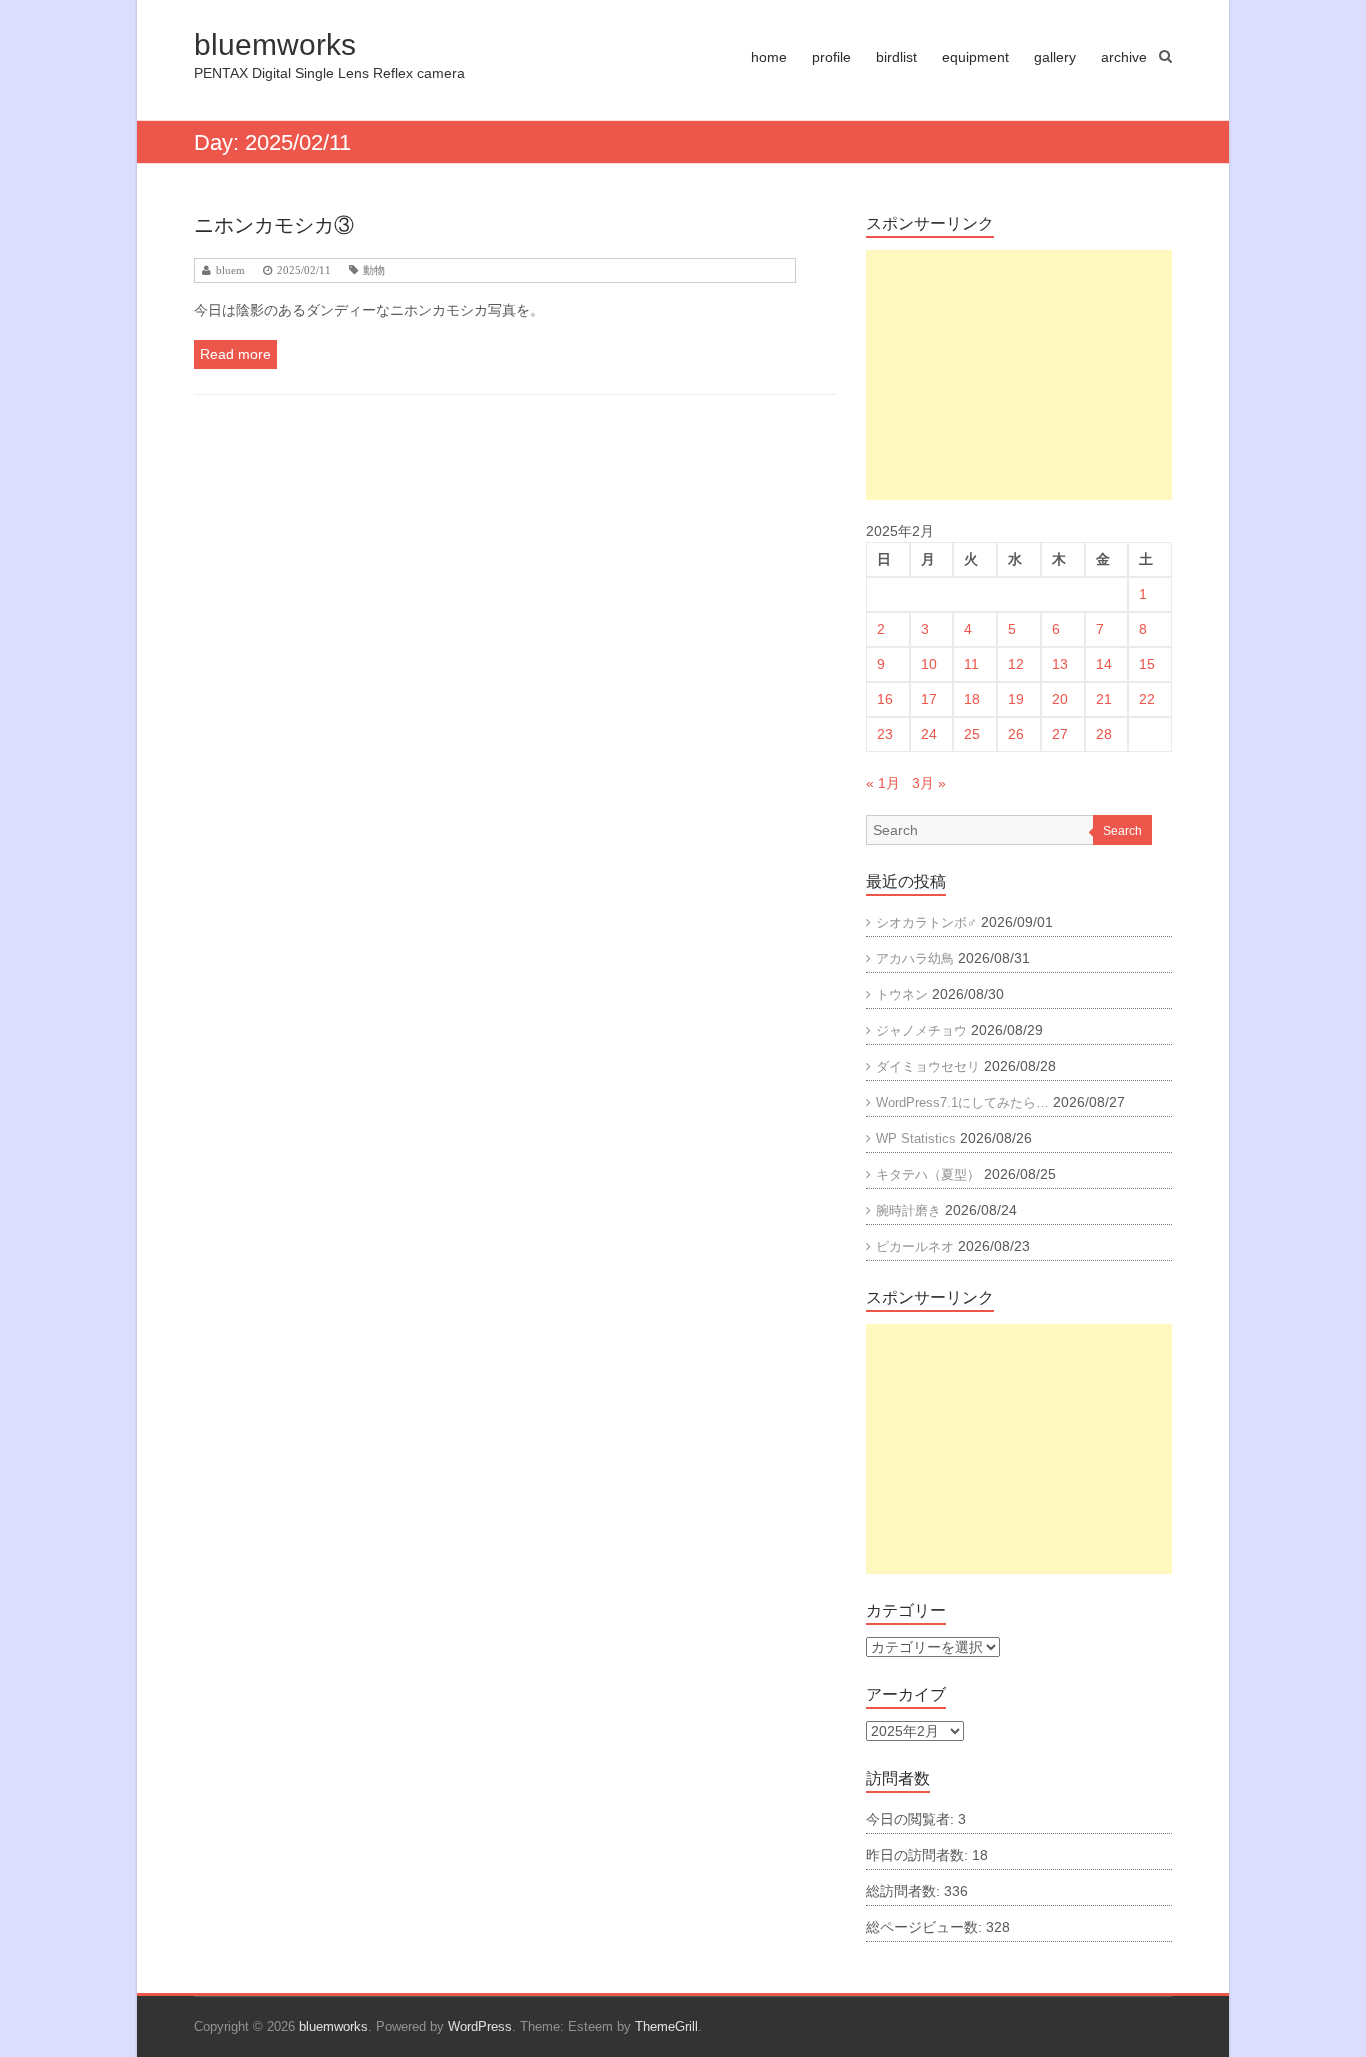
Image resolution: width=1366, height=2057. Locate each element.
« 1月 (883, 783)
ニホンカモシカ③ (274, 225)
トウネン (902, 994)
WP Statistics (916, 1138)
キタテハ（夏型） (928, 1174)
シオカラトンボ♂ (926, 922)
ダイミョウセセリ (928, 1066)
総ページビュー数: (926, 1927)
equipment (975, 57)
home (769, 57)
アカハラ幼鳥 (915, 958)
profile (831, 57)
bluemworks (275, 44)
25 (972, 734)
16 (885, 699)
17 (929, 699)
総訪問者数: (905, 1891)
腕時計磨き (908, 1210)
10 (929, 664)
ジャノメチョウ (921, 1030)
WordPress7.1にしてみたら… (962, 1102)
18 (972, 699)
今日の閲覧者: (912, 1819)
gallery (1055, 57)
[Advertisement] (1019, 375)
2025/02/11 (304, 270)
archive (1124, 57)
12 (1016, 664)
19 (1016, 699)
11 (971, 664)
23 (885, 734)
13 (1060, 664)
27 (1060, 734)
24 (929, 734)
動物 (374, 270)
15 (1147, 664)
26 (1016, 734)
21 (1104, 699)
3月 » (929, 783)
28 (1104, 734)
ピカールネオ (915, 1246)
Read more (235, 354)
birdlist (896, 57)
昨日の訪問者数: (919, 1855)
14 (1104, 664)
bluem (230, 270)
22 (1147, 699)
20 (1060, 699)
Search (1122, 831)
